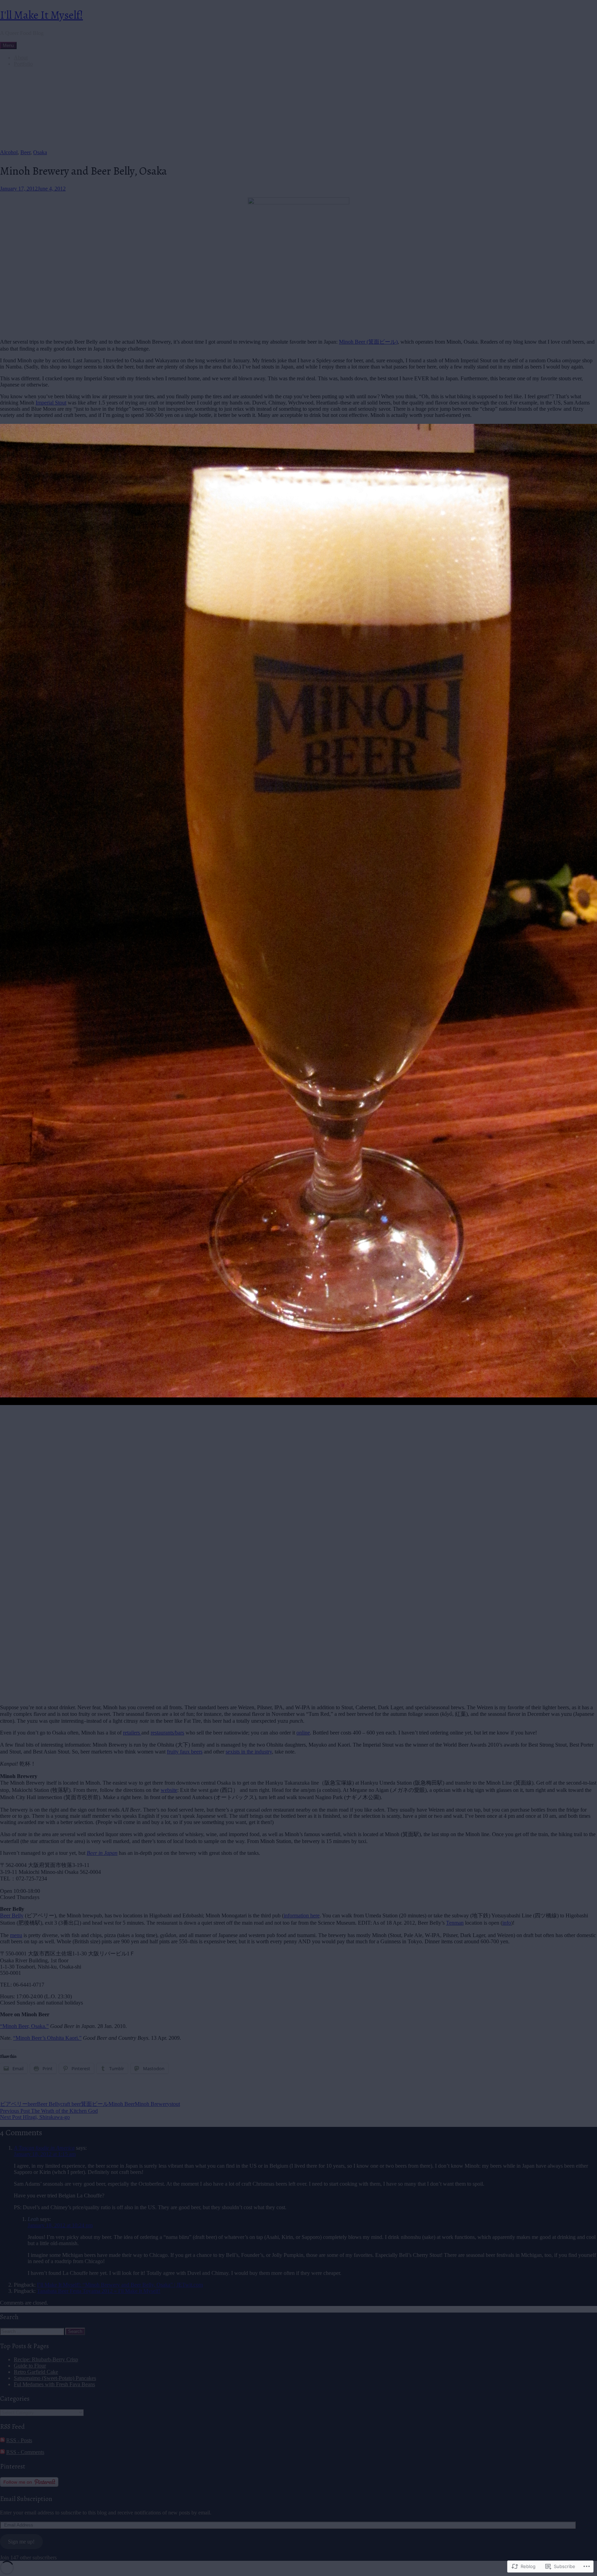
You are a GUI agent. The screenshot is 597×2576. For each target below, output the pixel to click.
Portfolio (23, 64)
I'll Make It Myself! (41, 15)
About (21, 58)
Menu (8, 45)
